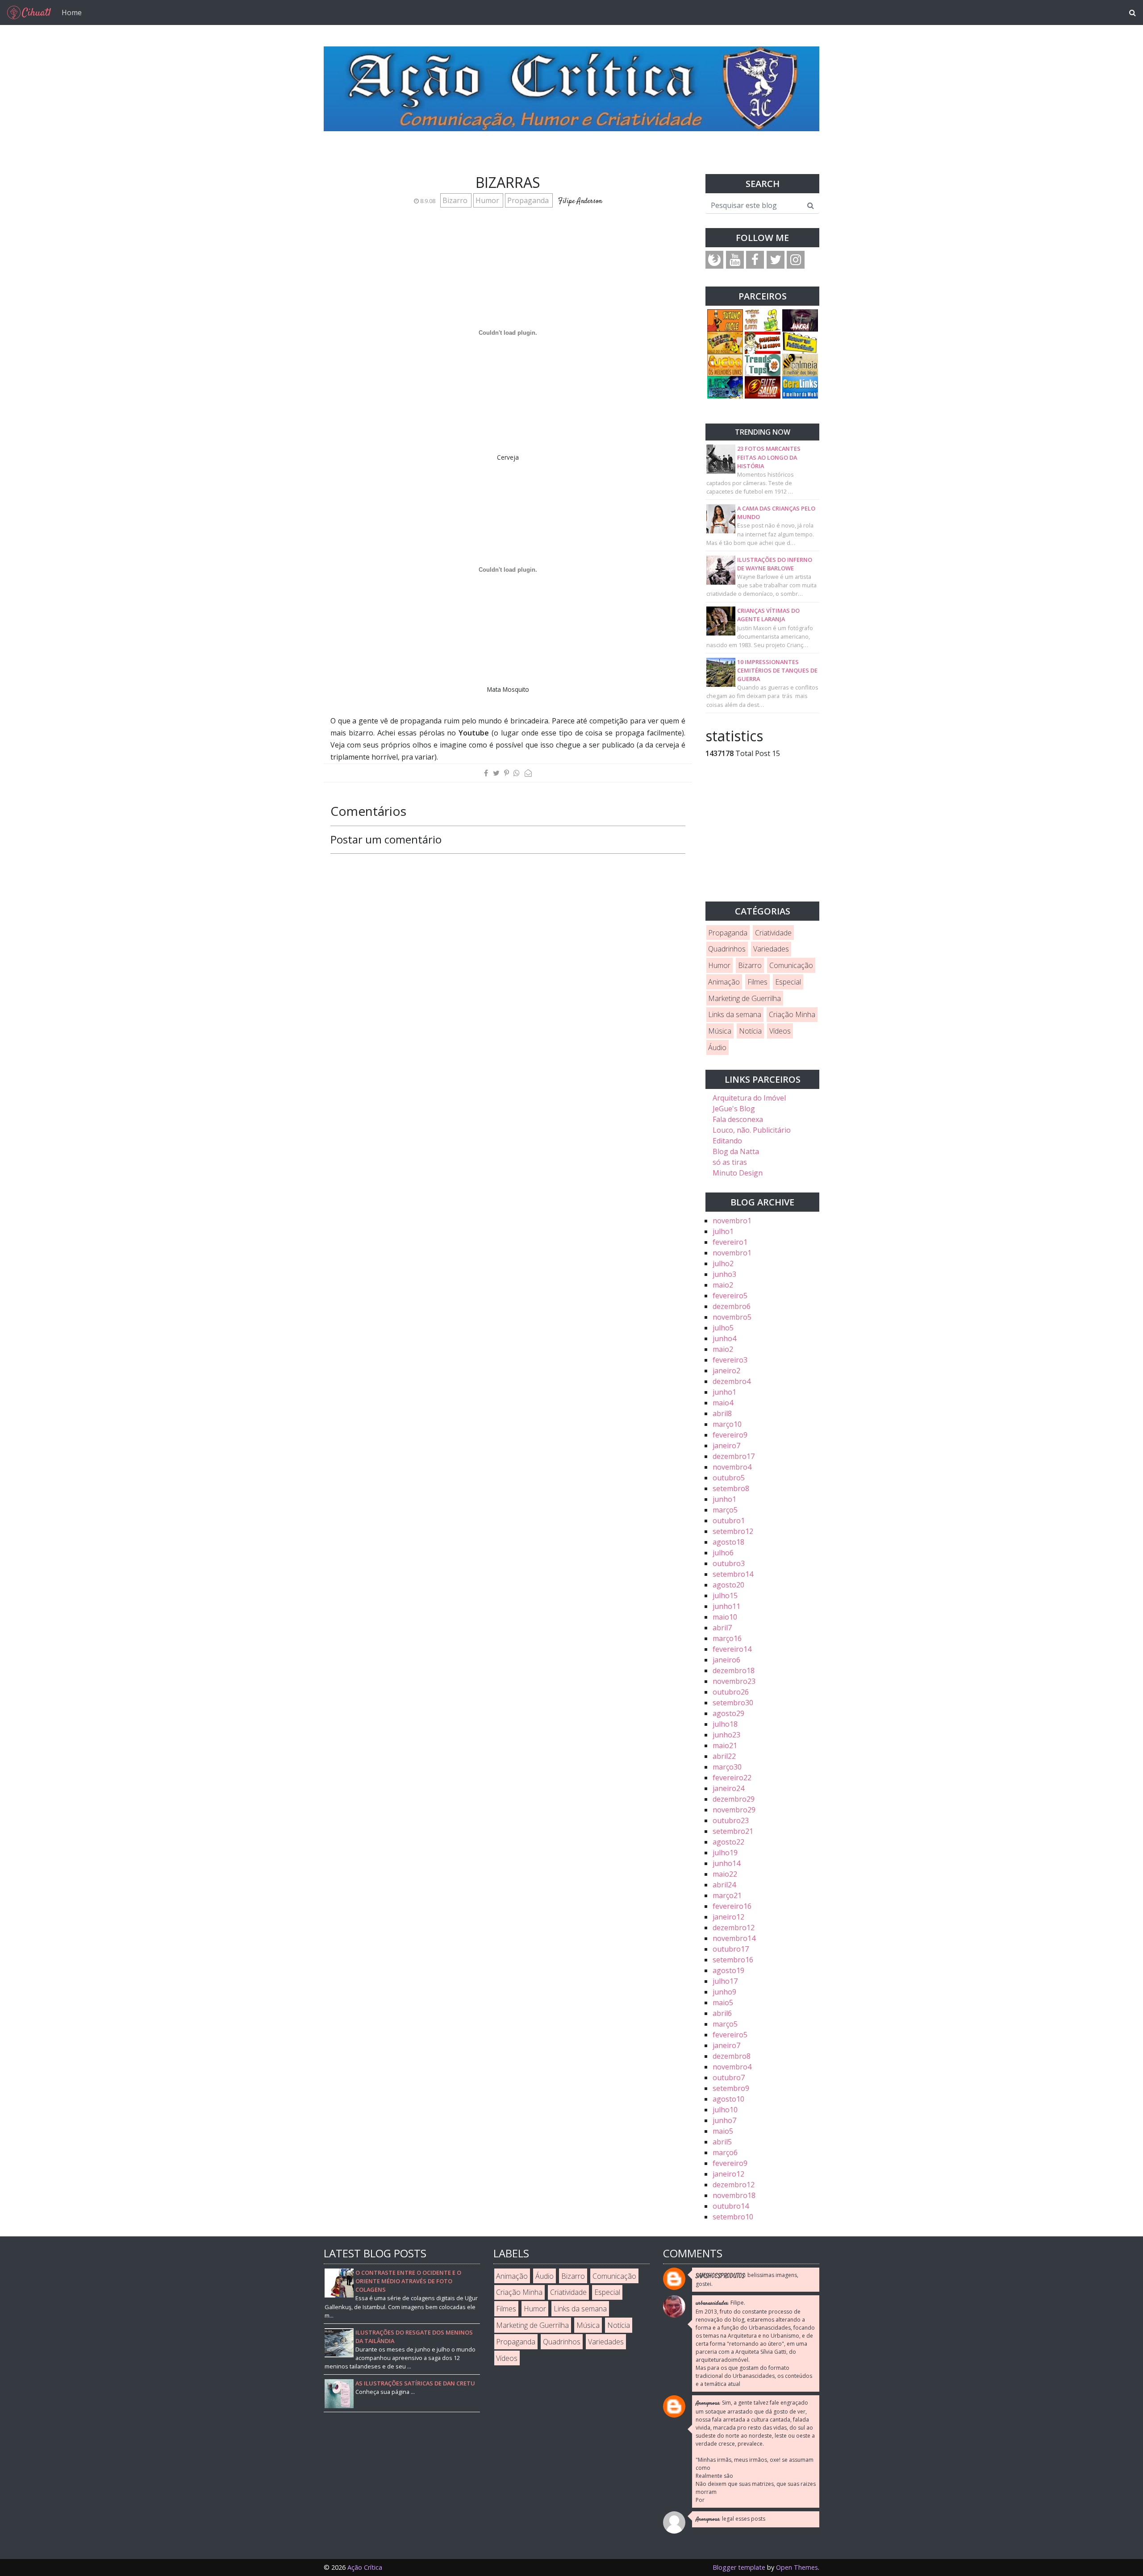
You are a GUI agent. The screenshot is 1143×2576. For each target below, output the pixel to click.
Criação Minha (792, 1014)
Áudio (717, 1047)
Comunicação (791, 965)
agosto (728, 1542)
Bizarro (456, 200)
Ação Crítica (365, 2567)
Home (72, 12)
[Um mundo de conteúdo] (725, 386)
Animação (724, 982)
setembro (731, 1488)
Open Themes (797, 2567)
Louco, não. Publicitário (752, 1130)
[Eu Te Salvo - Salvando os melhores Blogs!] (763, 386)
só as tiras (730, 1162)
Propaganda (529, 200)
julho (723, 1231)
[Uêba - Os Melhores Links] (725, 364)
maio (723, 1285)
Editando (727, 1141)
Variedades (771, 949)
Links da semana (735, 1014)
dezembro (732, 1306)
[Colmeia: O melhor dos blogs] (800, 364)
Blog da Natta (736, 1151)
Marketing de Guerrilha (745, 998)
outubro (729, 1478)
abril (722, 1413)
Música (720, 1031)
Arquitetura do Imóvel (749, 1098)
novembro (732, 1221)
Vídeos (780, 1031)
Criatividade (773, 933)
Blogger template (739, 2567)
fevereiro (730, 1242)
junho (724, 1274)
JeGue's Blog (734, 1109)
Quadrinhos (727, 949)
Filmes (757, 982)
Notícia (750, 1031)
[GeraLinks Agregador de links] (800, 386)
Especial (788, 982)
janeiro (726, 1371)
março (727, 1424)
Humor (488, 200)
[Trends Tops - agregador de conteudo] (763, 364)
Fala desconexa (738, 1119)
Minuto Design (738, 1173)
